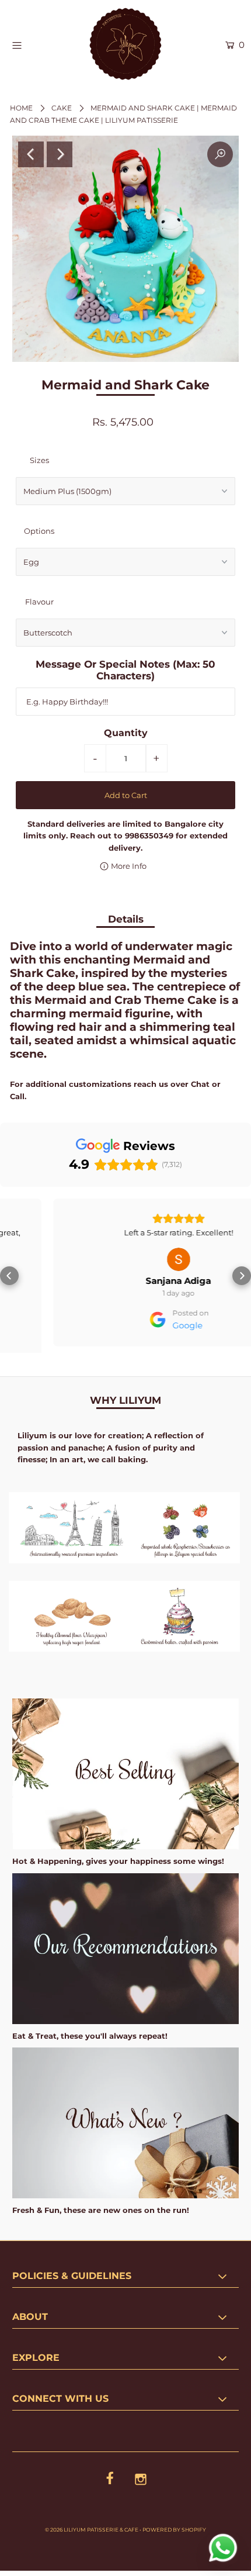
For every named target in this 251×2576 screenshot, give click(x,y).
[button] (9, 1273)
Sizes (39, 460)
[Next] (60, 154)
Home (21, 108)
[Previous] (31, 154)
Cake (62, 108)
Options (39, 531)
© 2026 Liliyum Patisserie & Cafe (92, 2523)
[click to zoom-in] (220, 154)
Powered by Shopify (174, 2523)
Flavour (39, 602)
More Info (128, 866)
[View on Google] (125, 1259)
